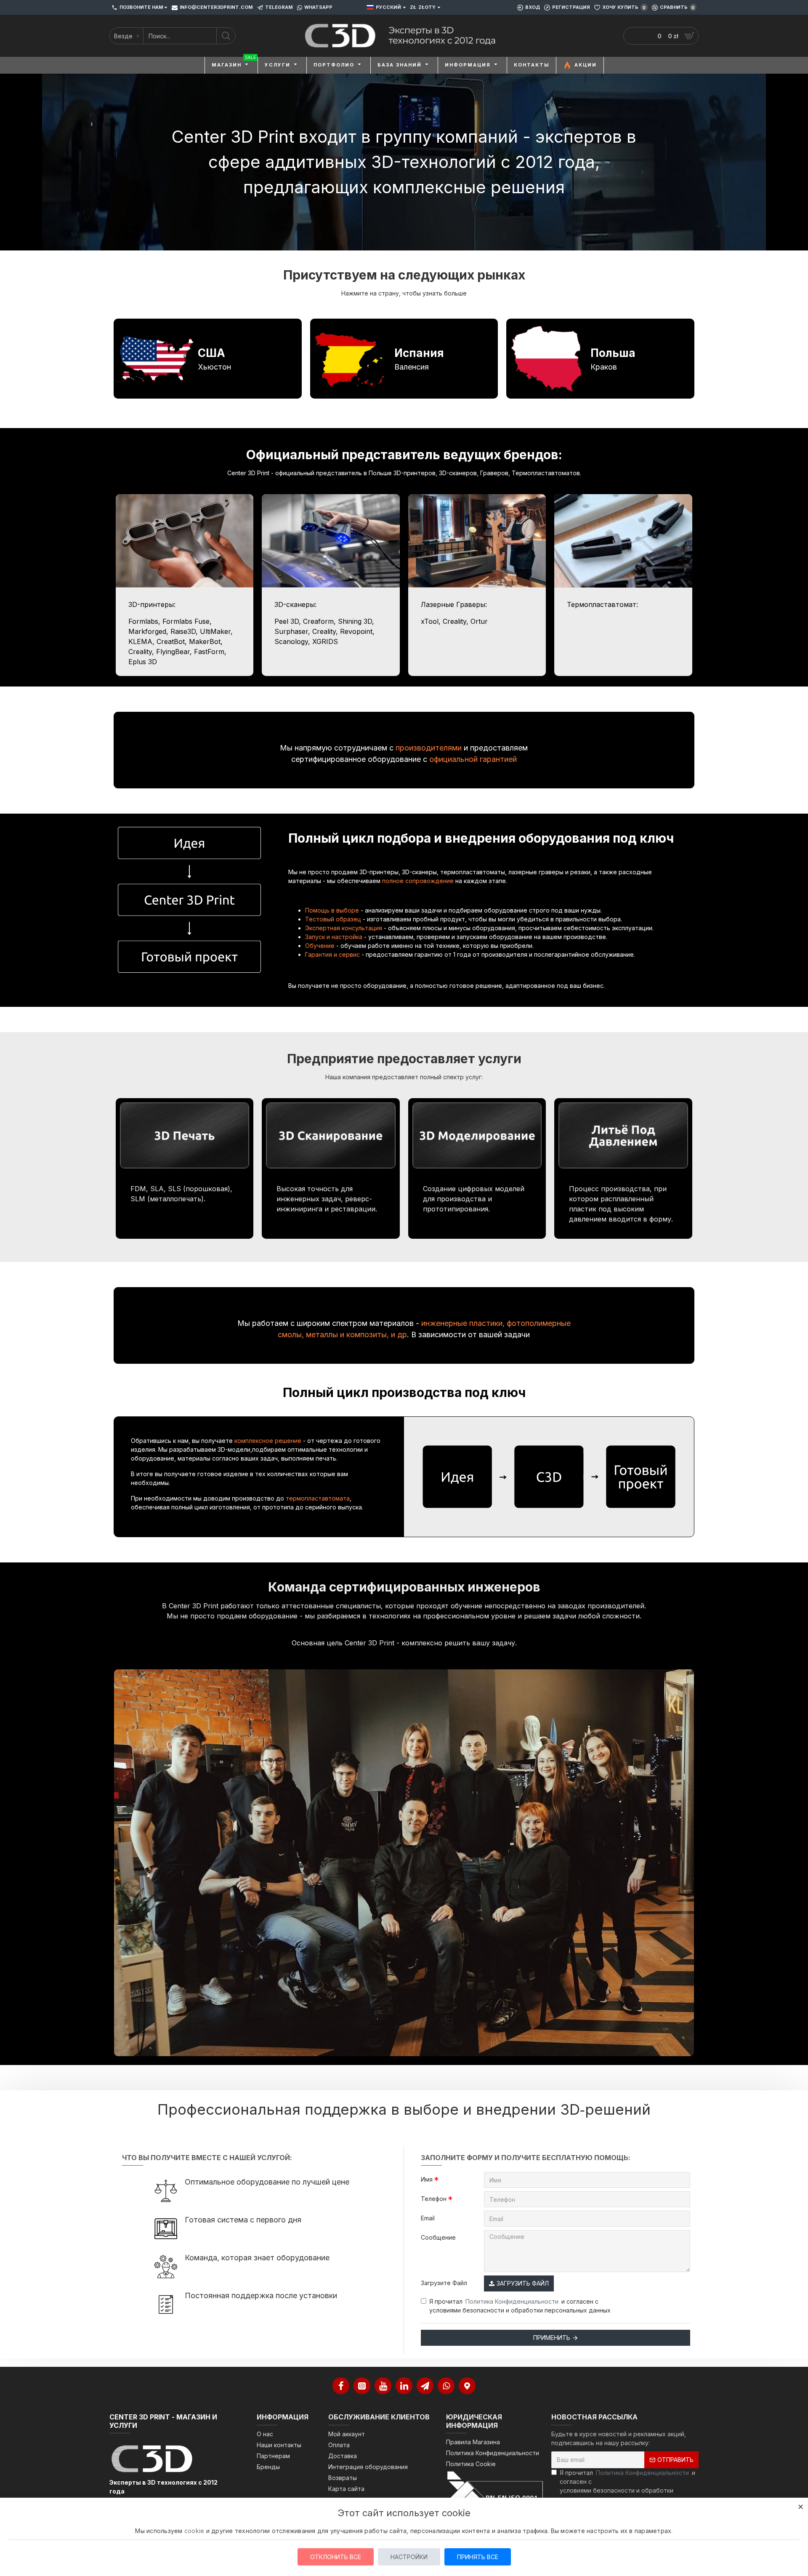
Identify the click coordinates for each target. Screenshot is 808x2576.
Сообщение (438, 2237)
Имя (427, 2179)
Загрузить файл (523, 2283)
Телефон (434, 2199)
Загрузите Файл (444, 2283)
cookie (194, 2531)
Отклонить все (336, 2557)
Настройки (409, 2557)
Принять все (478, 2557)
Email (428, 2218)
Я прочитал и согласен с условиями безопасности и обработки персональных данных (520, 2306)
